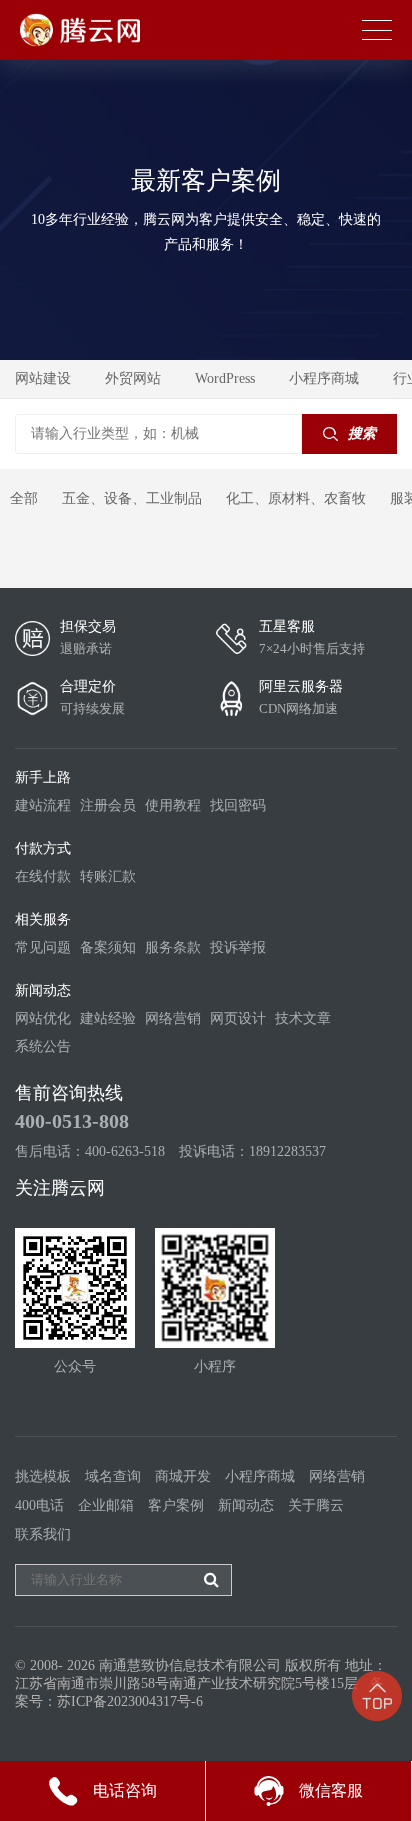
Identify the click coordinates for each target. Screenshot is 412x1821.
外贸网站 (133, 378)
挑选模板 (43, 1476)
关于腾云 (316, 1505)
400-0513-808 (72, 1121)
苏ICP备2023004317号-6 (130, 1701)
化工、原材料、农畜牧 (296, 498)
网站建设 (43, 378)
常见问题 (43, 947)
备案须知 (108, 947)
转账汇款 (108, 876)
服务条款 (173, 947)
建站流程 (43, 805)
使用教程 (173, 805)
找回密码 (238, 805)
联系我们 (43, 1534)
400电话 (39, 1505)
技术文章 (303, 1018)
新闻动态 (246, 1505)
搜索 (362, 433)
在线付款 (43, 876)
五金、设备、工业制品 (132, 498)
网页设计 (238, 1018)
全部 (24, 498)
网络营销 (173, 1018)
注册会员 (108, 805)
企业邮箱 (106, 1505)
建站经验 (108, 1018)
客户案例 (176, 1505)
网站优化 (43, 1018)
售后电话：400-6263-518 (90, 1151)
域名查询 (113, 1476)
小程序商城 (324, 378)
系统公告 (43, 1046)
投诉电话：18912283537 (252, 1151)
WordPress (225, 378)
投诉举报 (238, 947)
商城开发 (183, 1476)
